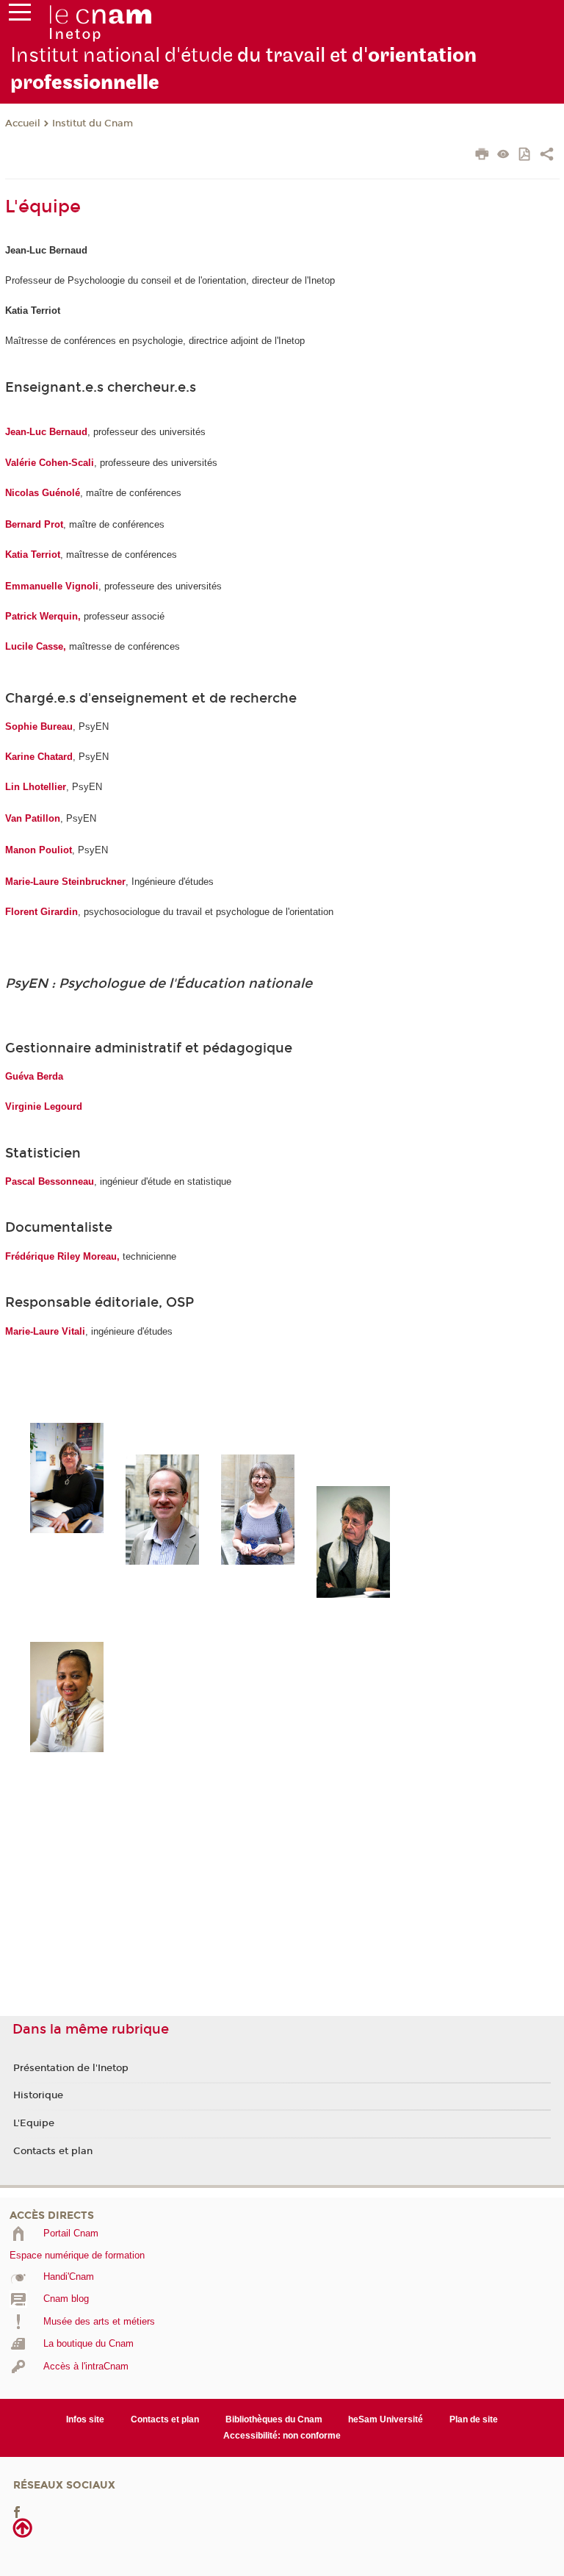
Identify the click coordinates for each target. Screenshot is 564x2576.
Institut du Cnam (93, 123)
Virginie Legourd (44, 1106)
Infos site (85, 2419)
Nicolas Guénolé (43, 493)
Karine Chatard (39, 757)
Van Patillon (33, 818)
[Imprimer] (482, 156)
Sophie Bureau (39, 726)
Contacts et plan (53, 2151)
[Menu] (20, 15)
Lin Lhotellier (36, 787)
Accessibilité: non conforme (282, 2436)
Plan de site (474, 2419)
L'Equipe (34, 2123)
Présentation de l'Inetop (71, 2068)
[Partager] (547, 156)
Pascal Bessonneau (50, 1181)
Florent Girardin (41, 912)
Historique (38, 2095)
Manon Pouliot (39, 850)
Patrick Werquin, (43, 616)
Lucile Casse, (36, 646)
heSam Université (386, 2419)
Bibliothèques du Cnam (274, 2419)
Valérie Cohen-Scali (50, 463)
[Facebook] (17, 2512)
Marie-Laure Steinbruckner (65, 882)
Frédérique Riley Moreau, (64, 1256)
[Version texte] (503, 155)
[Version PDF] (525, 155)
